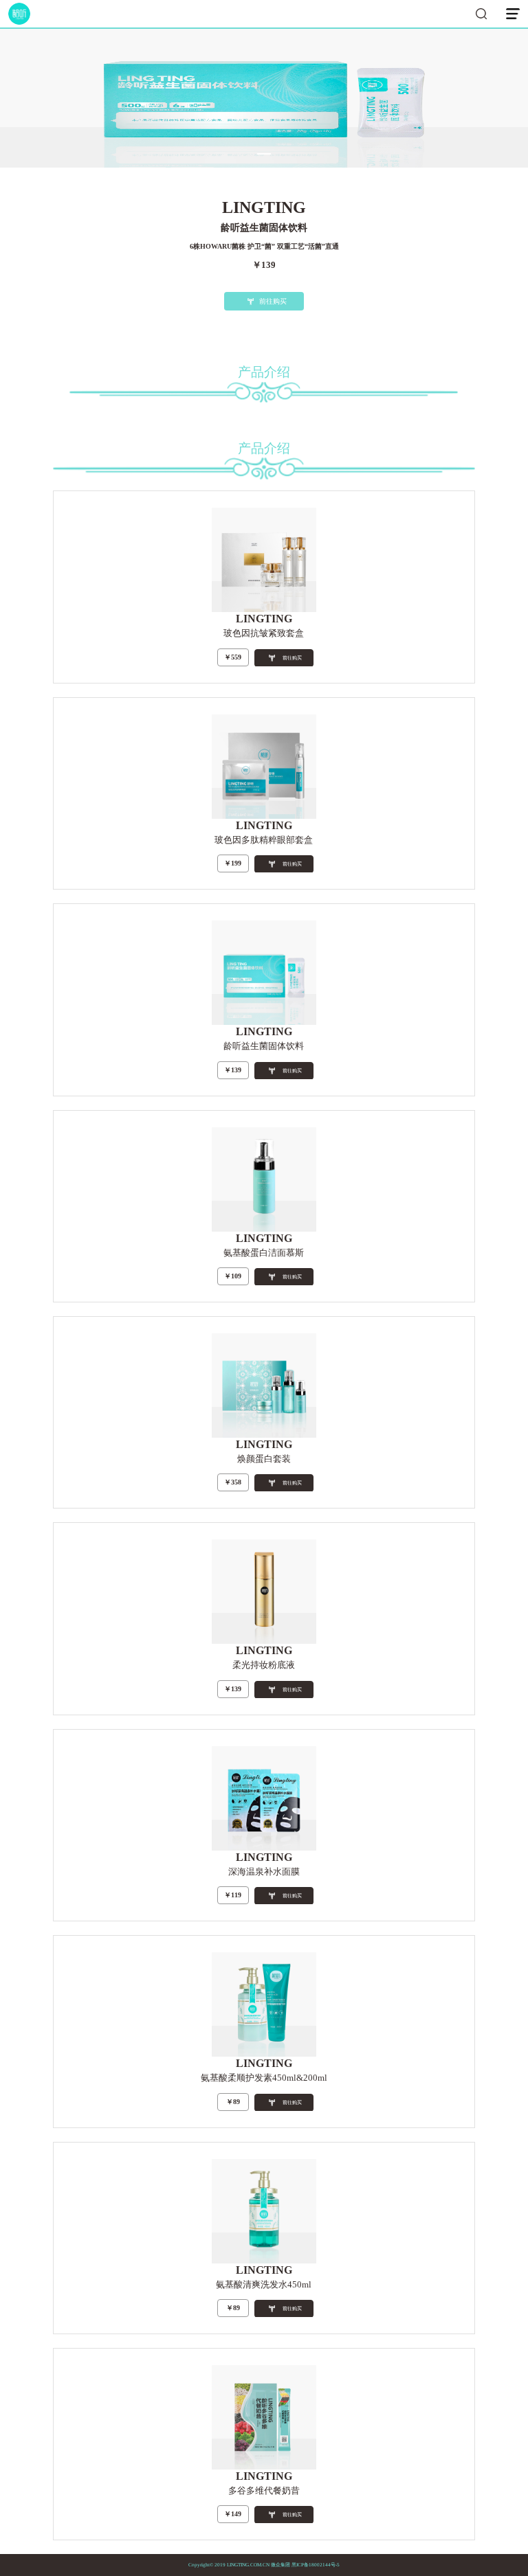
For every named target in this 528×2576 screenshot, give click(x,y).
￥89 (233, 2102)
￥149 (233, 2514)
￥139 (233, 1070)
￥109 (233, 1276)
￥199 (233, 863)
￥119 (233, 1895)
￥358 (233, 1482)
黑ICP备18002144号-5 (316, 2565)
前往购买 (273, 301)
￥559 (233, 657)
